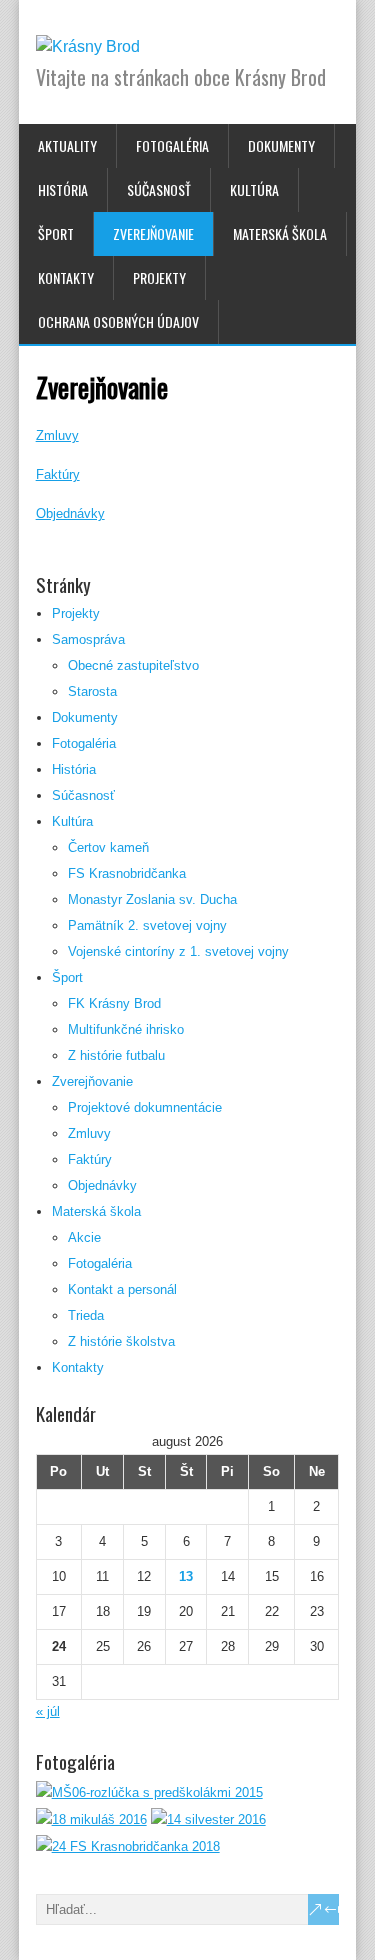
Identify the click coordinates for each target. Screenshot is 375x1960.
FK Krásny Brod (114, 1003)
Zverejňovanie (153, 233)
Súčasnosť (159, 189)
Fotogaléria (172, 145)
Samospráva (88, 639)
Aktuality (67, 145)
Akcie (84, 1237)
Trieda (86, 1315)
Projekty (159, 277)
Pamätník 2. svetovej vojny (147, 925)
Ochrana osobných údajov (118, 321)
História (63, 189)
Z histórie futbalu (116, 1055)
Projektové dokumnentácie (145, 1107)
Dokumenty (281, 145)
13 (186, 1576)
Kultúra (254, 189)
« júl (48, 1711)
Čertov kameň (108, 847)
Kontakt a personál (122, 1289)
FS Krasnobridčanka (127, 873)
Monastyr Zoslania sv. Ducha (152, 899)
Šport (56, 233)
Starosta (92, 691)
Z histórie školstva (121, 1341)
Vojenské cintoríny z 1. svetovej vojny (178, 951)
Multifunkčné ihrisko (126, 1029)
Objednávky (70, 513)
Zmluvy (57, 435)
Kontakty (66, 277)
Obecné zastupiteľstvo (133, 665)
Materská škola (280, 233)
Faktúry (58, 474)
